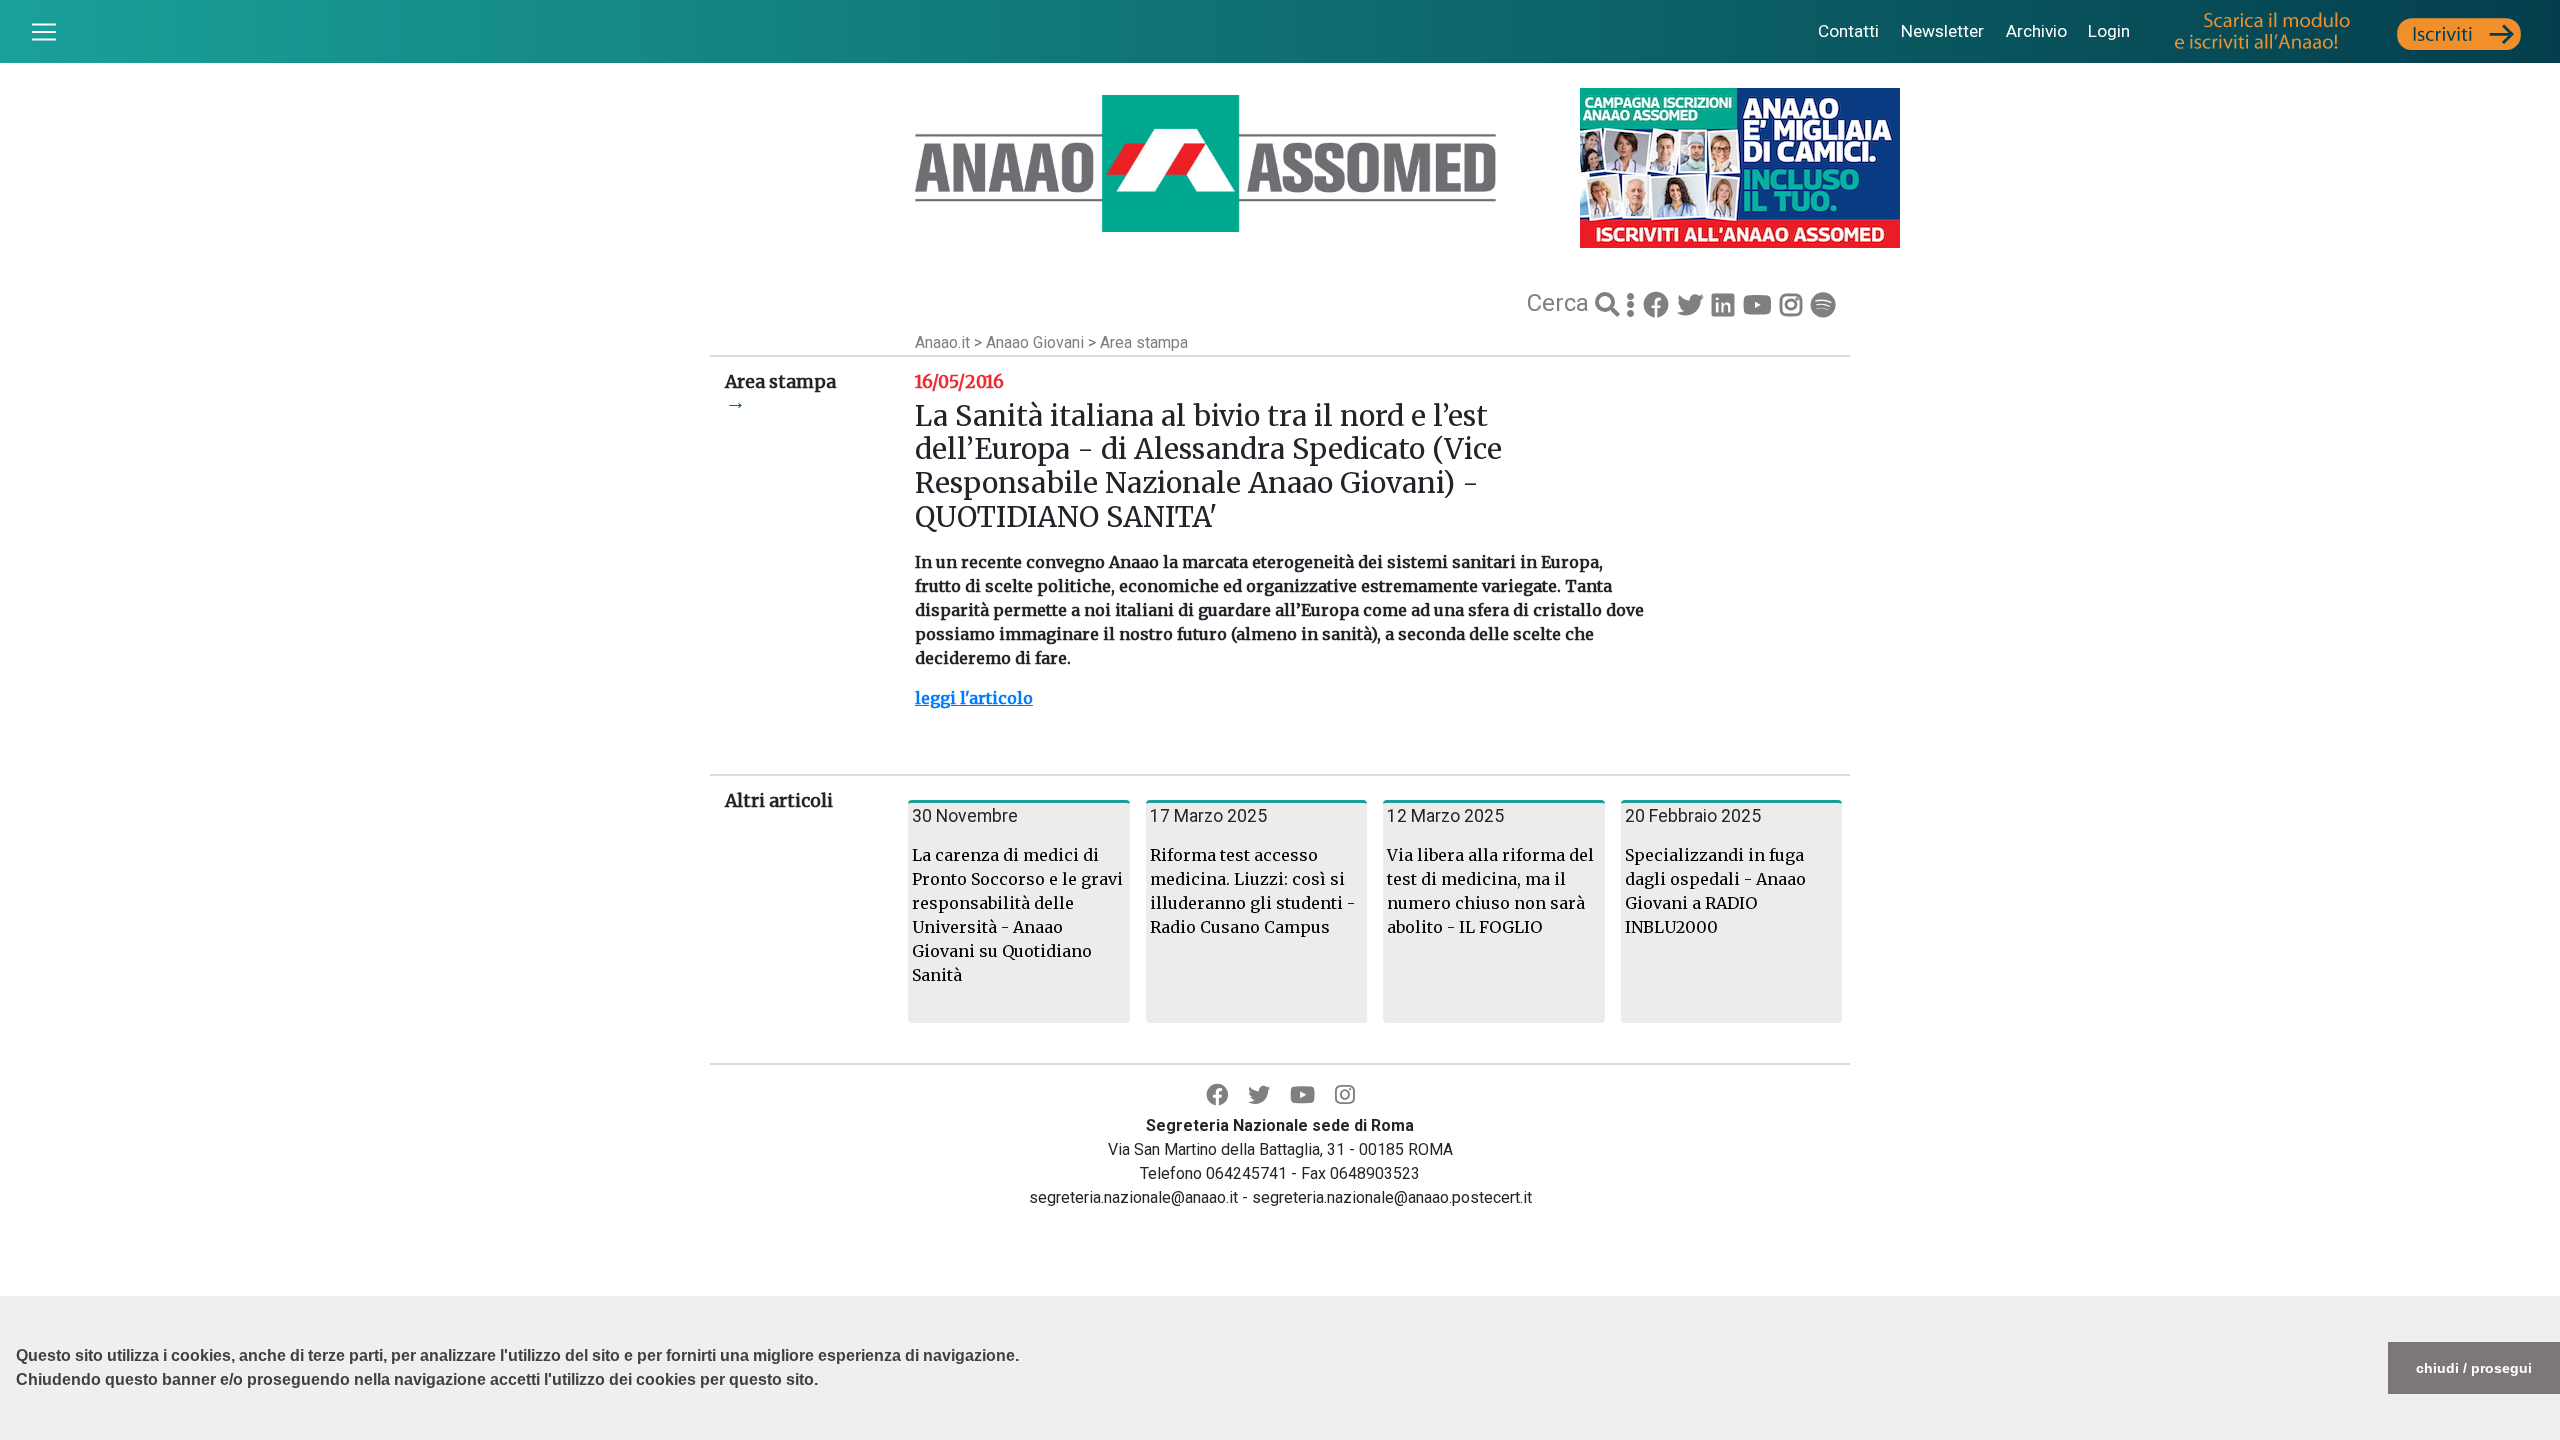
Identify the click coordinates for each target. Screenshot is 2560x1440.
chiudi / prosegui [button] (2474, 1368)
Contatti (1848, 31)
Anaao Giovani (1037, 342)
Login (2109, 31)
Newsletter (1942, 31)
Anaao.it (942, 342)
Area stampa (1144, 342)
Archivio (2036, 31)
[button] (19, 1430)
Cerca (1561, 303)
